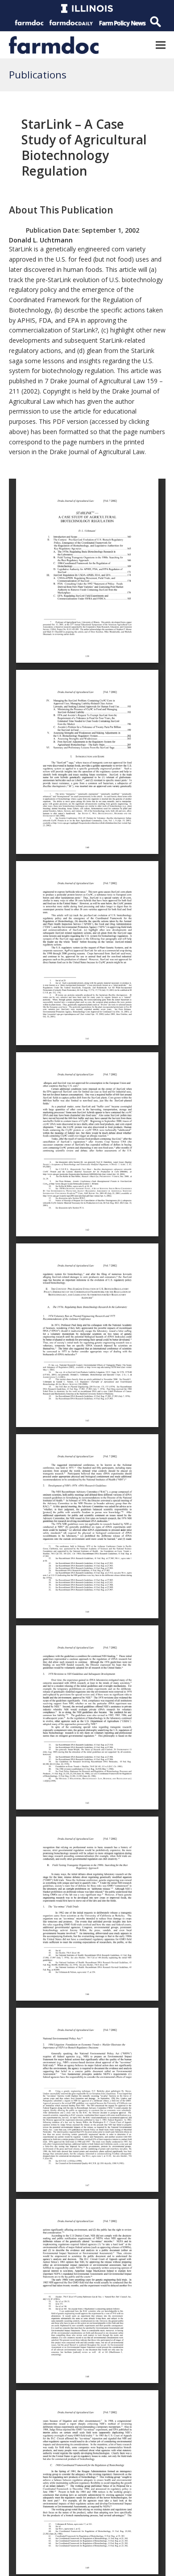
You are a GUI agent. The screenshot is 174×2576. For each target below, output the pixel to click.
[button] (161, 45)
